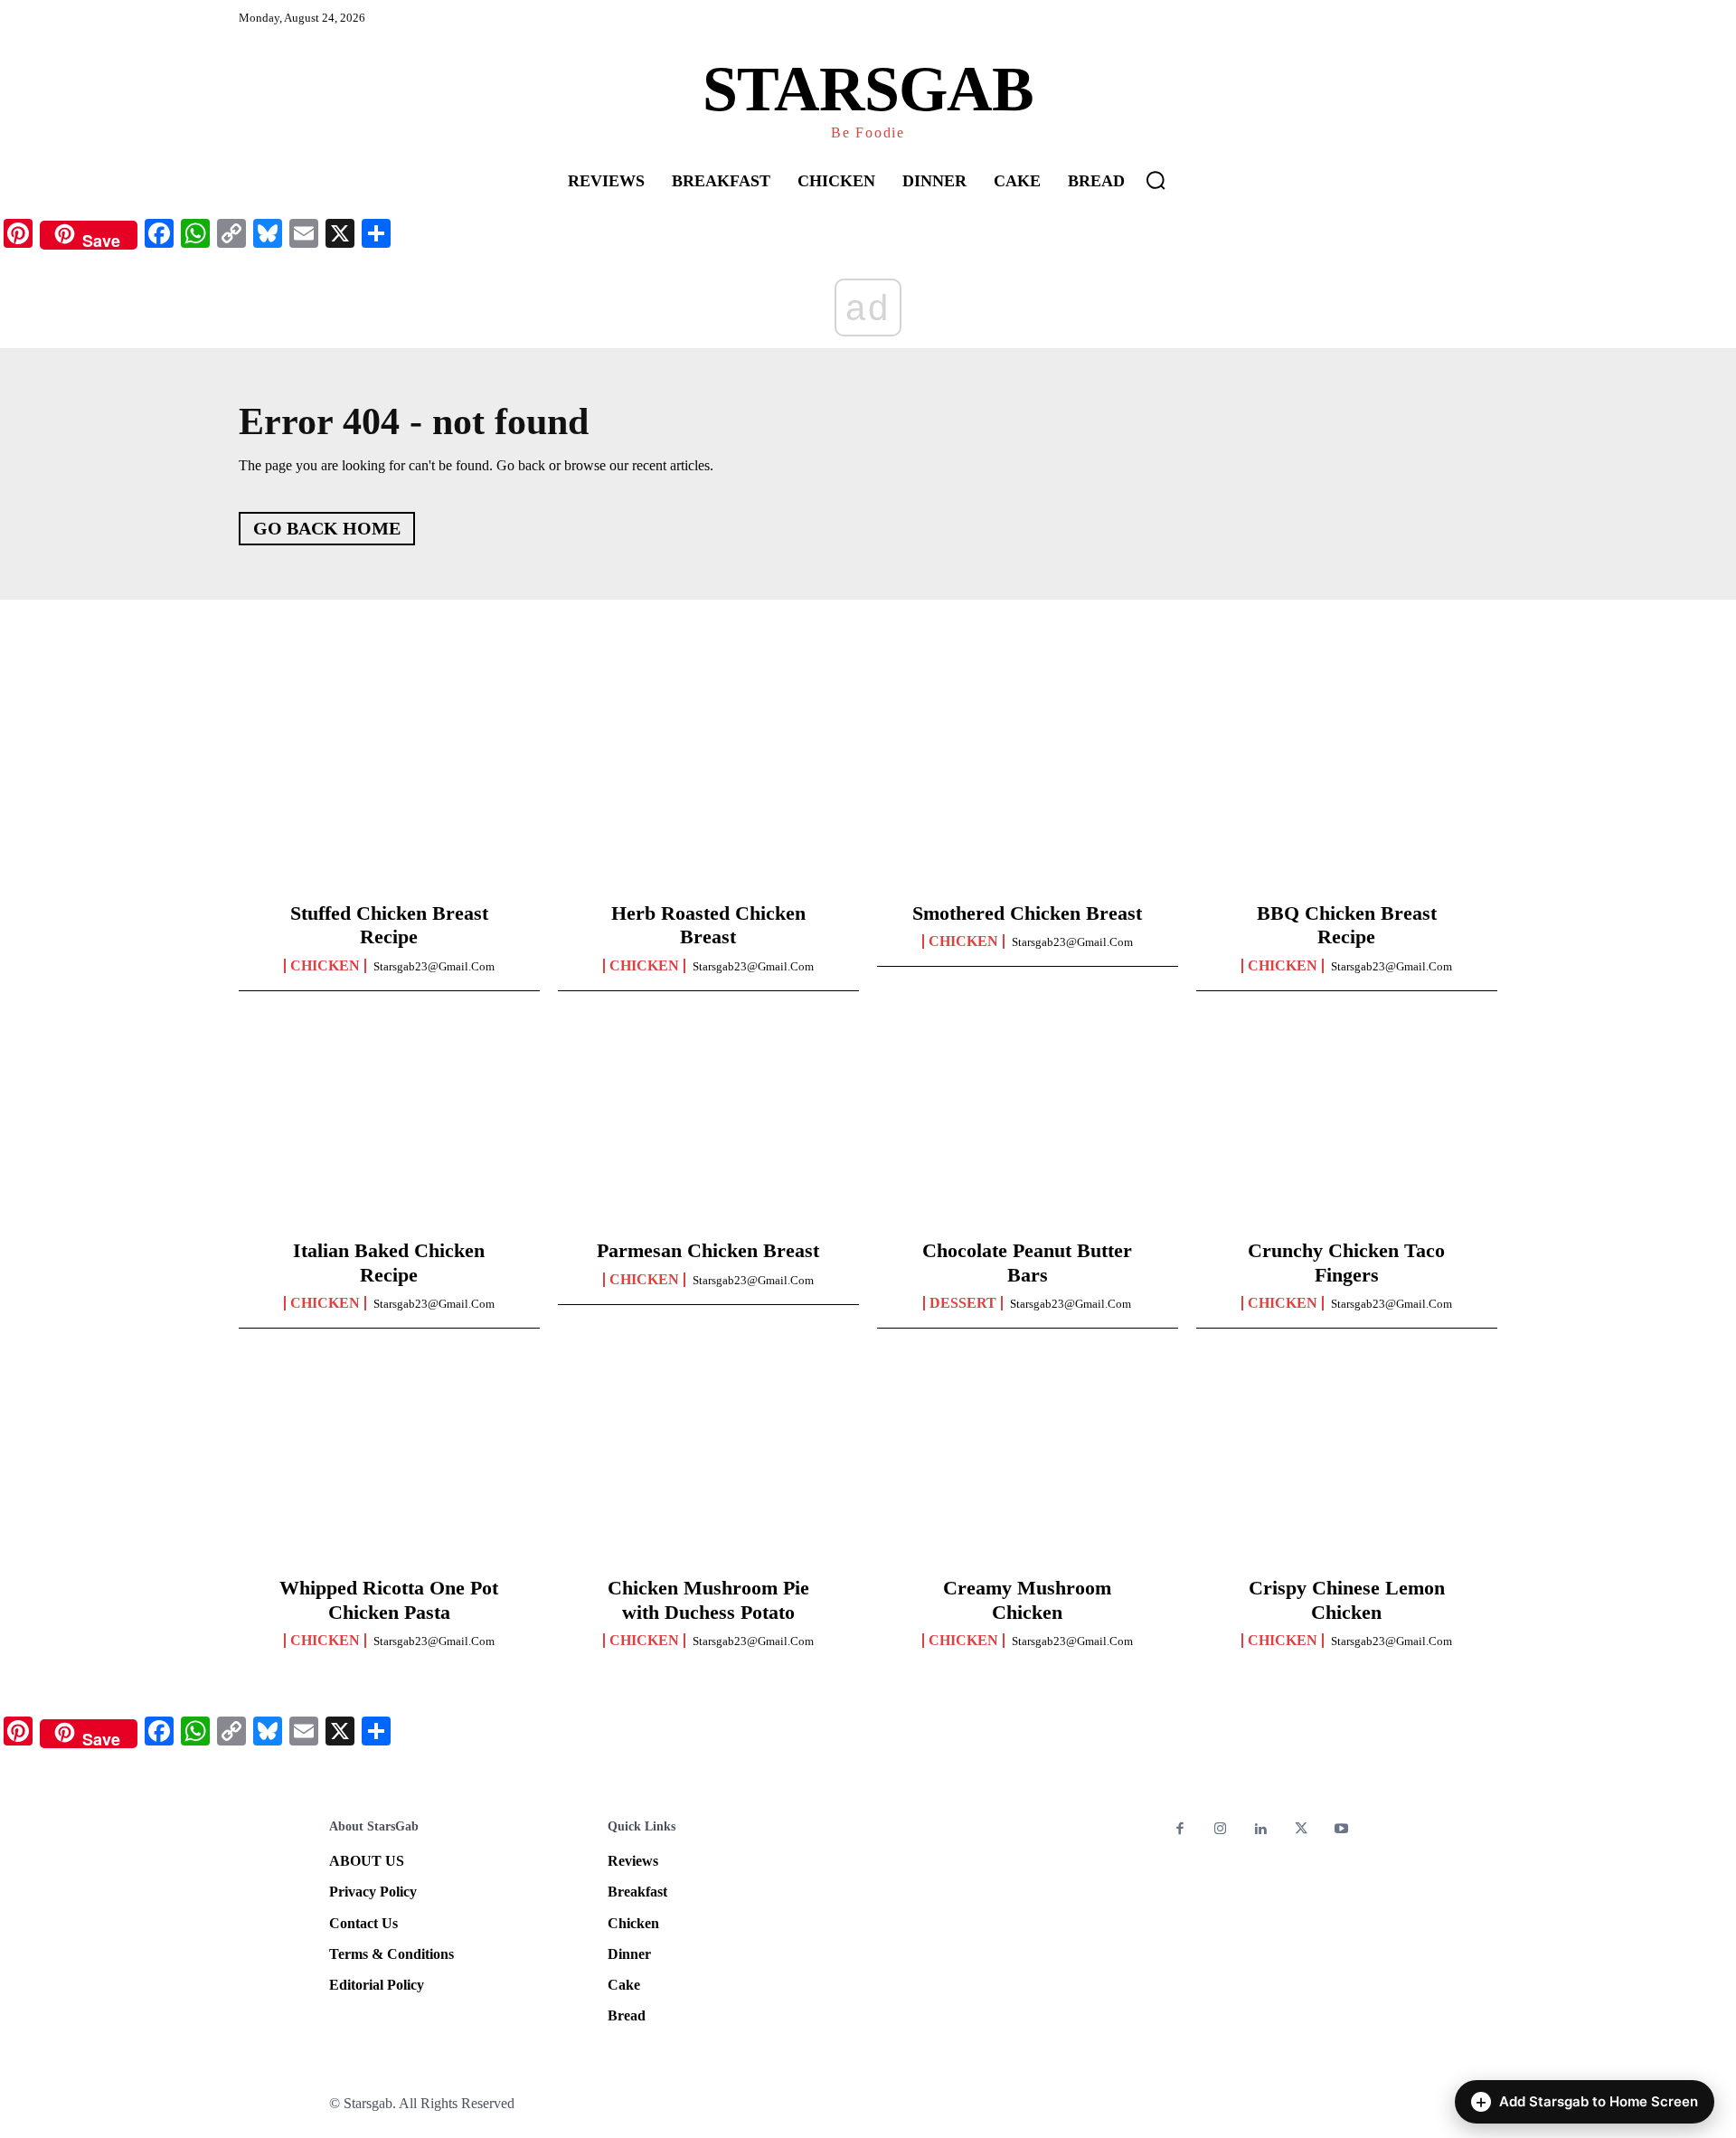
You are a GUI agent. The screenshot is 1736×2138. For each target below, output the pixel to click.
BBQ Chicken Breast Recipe (1347, 925)
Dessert (963, 1303)
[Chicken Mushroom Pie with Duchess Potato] (708, 1467)
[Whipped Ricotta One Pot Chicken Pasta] (389, 1467)
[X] (1302, 1830)
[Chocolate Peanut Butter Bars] (1028, 1130)
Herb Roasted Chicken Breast (708, 925)
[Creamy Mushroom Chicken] (1028, 1467)
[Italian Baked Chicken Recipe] (389, 1130)
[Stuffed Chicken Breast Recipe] (389, 792)
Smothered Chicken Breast (1027, 913)
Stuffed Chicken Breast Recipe (389, 925)
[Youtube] (1341, 1830)
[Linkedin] (1261, 1830)
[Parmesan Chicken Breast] (708, 1130)
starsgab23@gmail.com (434, 966)
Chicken (325, 966)
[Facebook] (1180, 1830)
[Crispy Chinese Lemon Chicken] (1347, 1467)
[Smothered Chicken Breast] (1028, 792)
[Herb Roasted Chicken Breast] (708, 792)
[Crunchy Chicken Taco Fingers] (1347, 1130)
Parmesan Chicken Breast (708, 1250)
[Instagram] (1221, 1830)
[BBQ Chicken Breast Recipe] (1347, 792)
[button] (1156, 180)
